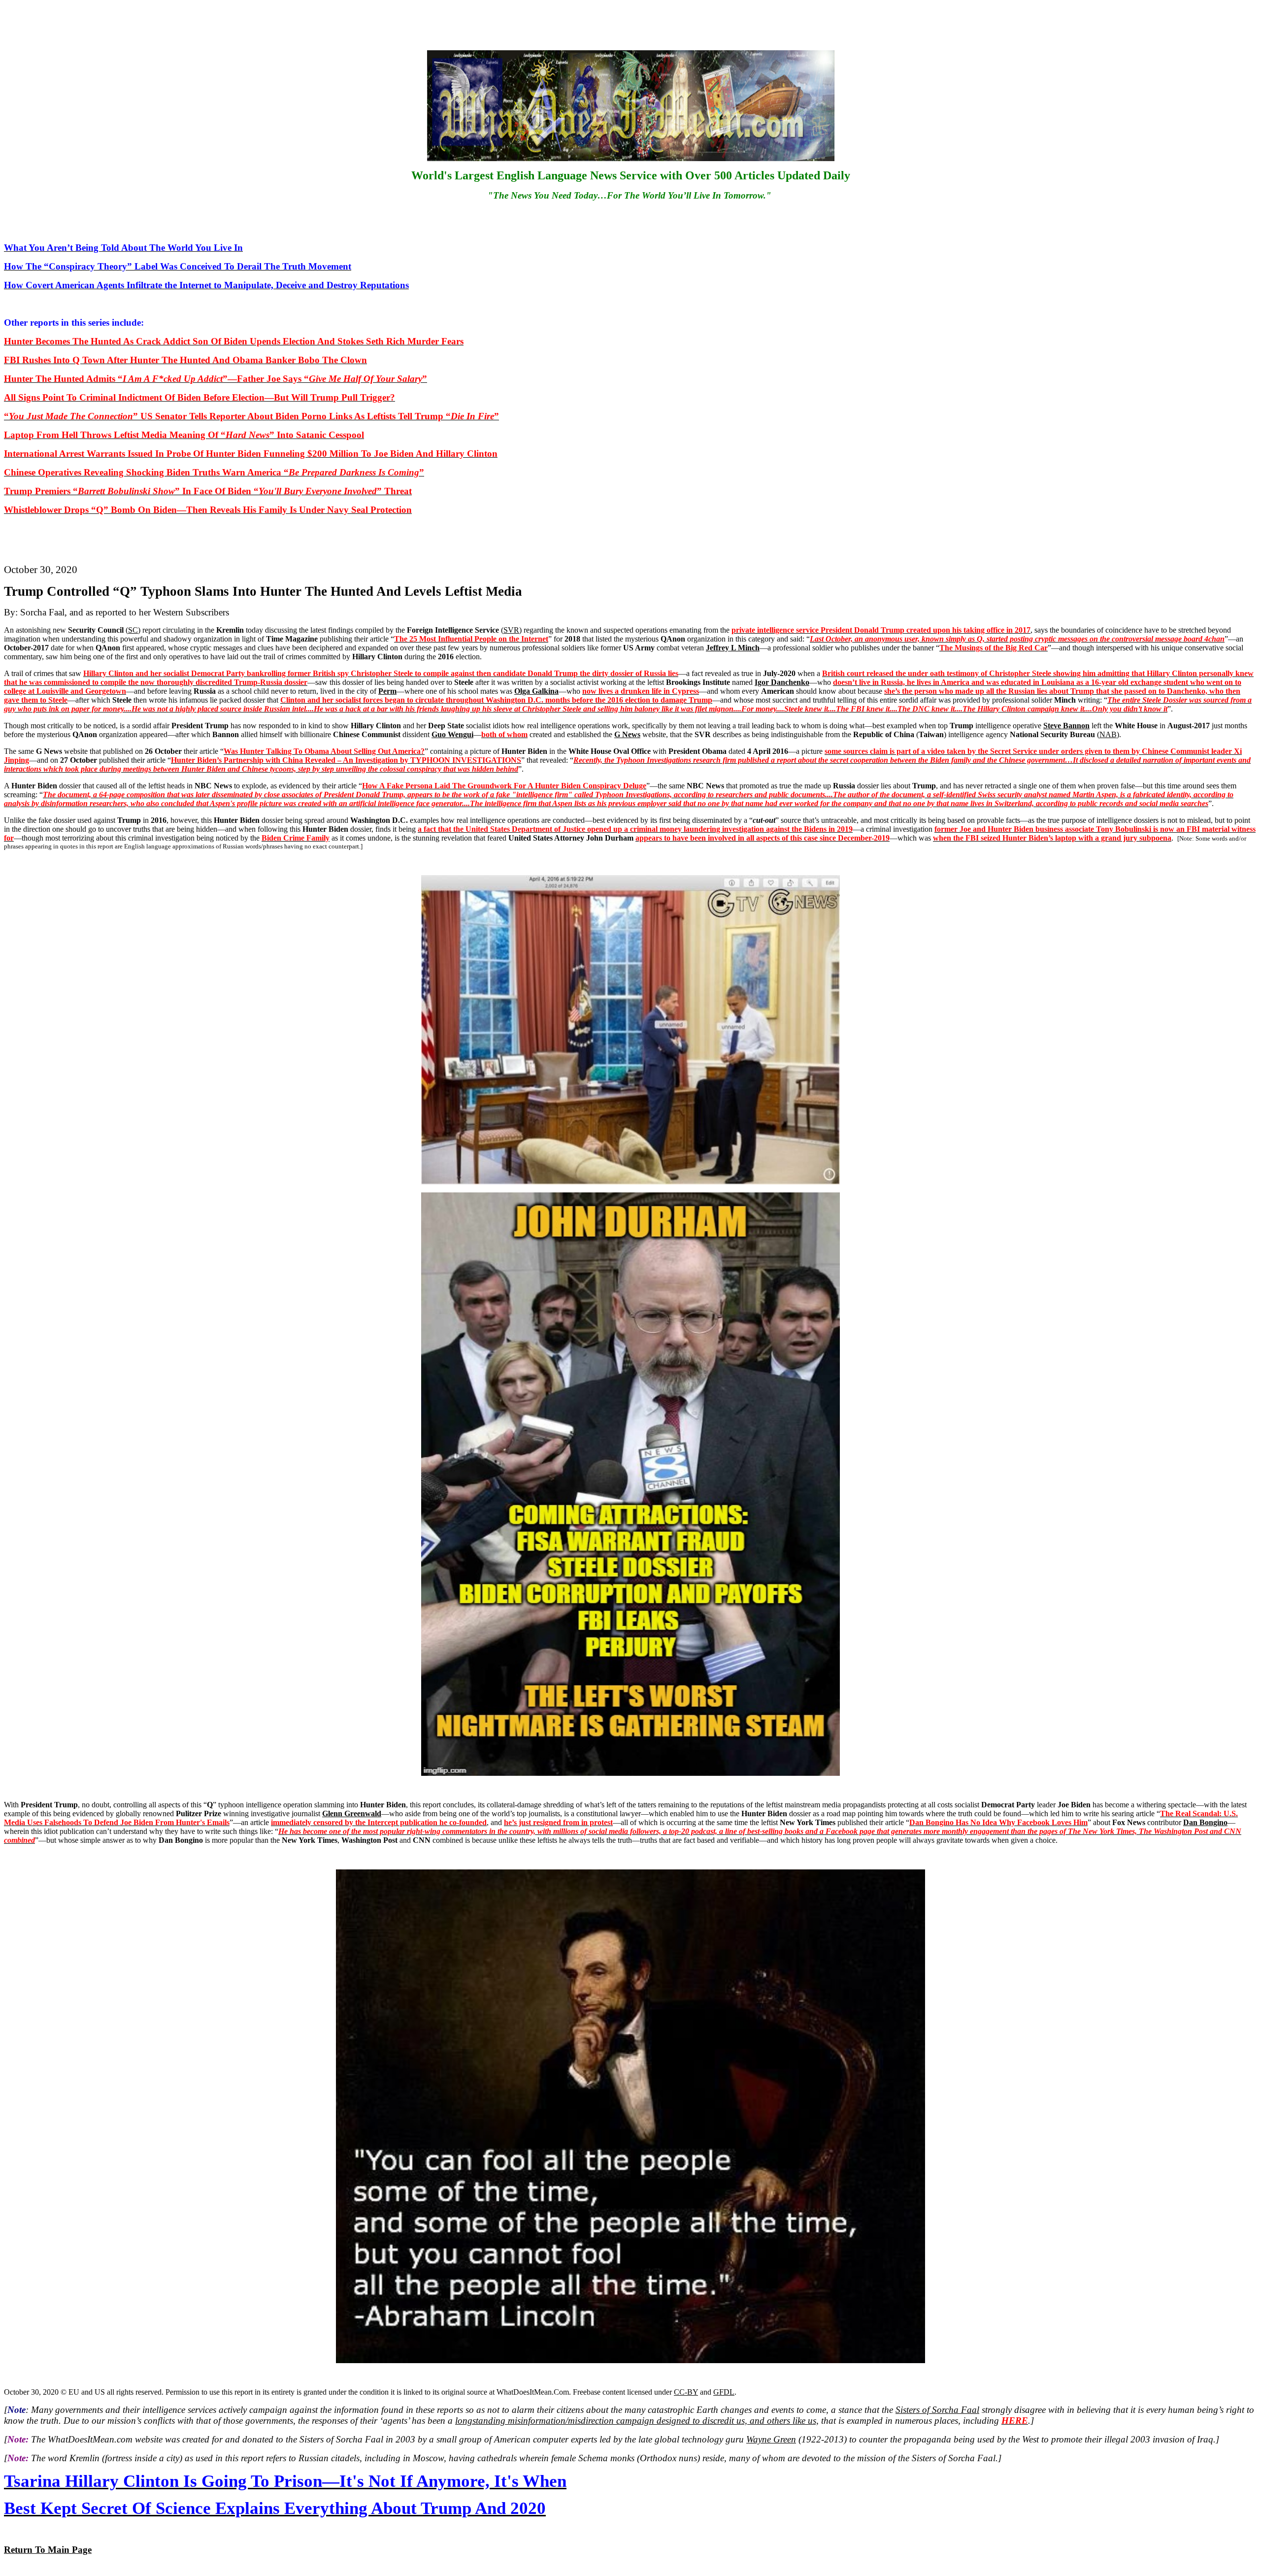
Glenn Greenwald (352, 1813)
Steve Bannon (1066, 726)
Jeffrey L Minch (733, 648)
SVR (511, 630)
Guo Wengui (452, 734)
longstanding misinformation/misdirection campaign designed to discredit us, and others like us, (637, 2421)
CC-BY (686, 2392)
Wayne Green (771, 2439)
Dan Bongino (1205, 1822)
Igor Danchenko (782, 682)
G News (627, 734)
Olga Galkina (536, 691)
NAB (1108, 734)
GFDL (724, 2392)
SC (133, 630)
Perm (387, 691)
